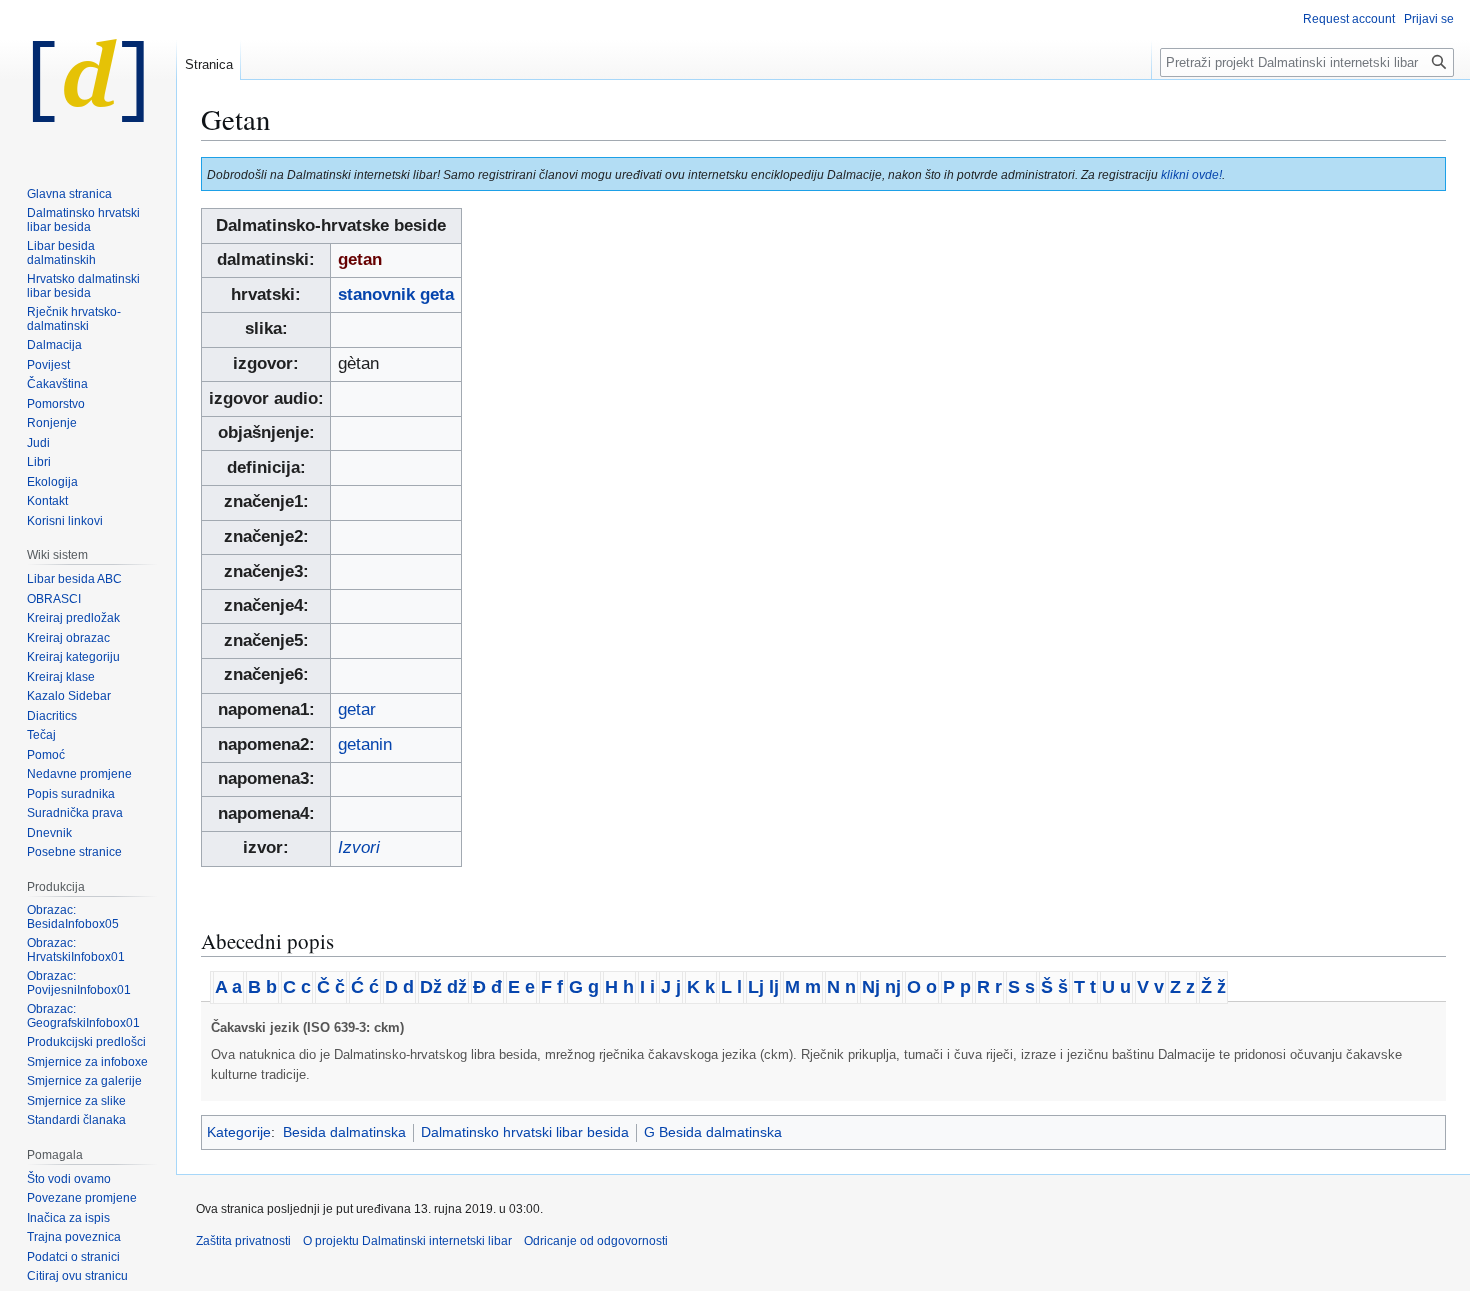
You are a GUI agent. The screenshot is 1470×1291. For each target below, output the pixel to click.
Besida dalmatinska (344, 1132)
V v (1150, 987)
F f (552, 987)
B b (262, 987)
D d (399, 987)
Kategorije (239, 1132)
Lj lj (763, 987)
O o (922, 987)
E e (521, 987)
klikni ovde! (1191, 174)
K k (701, 987)
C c (297, 987)
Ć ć (365, 987)
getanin (365, 744)
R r (989, 987)
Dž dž (443, 987)
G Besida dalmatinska (713, 1132)
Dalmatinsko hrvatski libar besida (525, 1132)
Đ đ (487, 987)
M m (803, 987)
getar (357, 709)
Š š (1054, 987)
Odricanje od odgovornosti (596, 1241)
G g (584, 987)
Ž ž (1213, 987)
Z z (1182, 987)
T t (1085, 987)
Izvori (359, 847)
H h (619, 987)
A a (228, 987)
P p (957, 987)
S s (1021, 987)
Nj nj (881, 987)
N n (841, 987)
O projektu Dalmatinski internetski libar (407, 1241)
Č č (331, 987)
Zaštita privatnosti (243, 1241)
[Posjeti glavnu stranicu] (88, 80)
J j (671, 987)
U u (1116, 987)
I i (647, 987)
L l (731, 987)
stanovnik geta (396, 294)
